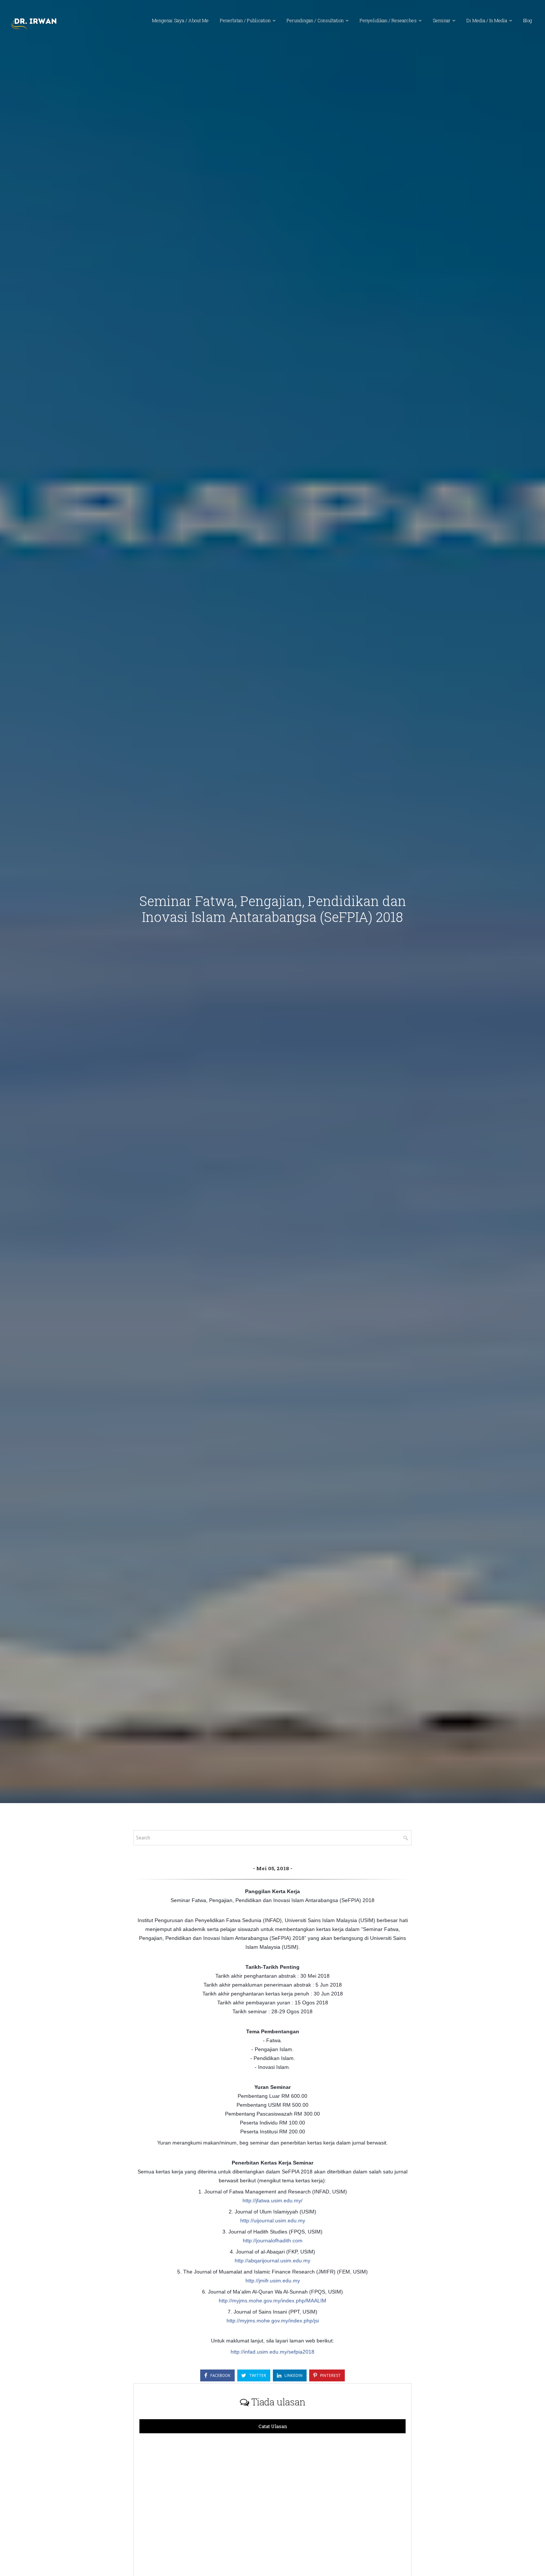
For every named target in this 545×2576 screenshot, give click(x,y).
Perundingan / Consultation (315, 20)
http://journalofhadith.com (273, 2241)
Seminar (442, 20)
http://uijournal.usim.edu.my (273, 2220)
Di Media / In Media (487, 20)
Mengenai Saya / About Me (180, 20)
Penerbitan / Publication (245, 20)
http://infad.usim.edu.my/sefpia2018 (272, 2352)
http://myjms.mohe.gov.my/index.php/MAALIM (272, 2301)
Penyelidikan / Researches (388, 20)
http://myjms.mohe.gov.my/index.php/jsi (273, 2321)
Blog (528, 20)
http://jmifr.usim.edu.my (273, 2281)
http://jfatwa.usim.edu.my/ (272, 2200)
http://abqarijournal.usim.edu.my (272, 2261)
